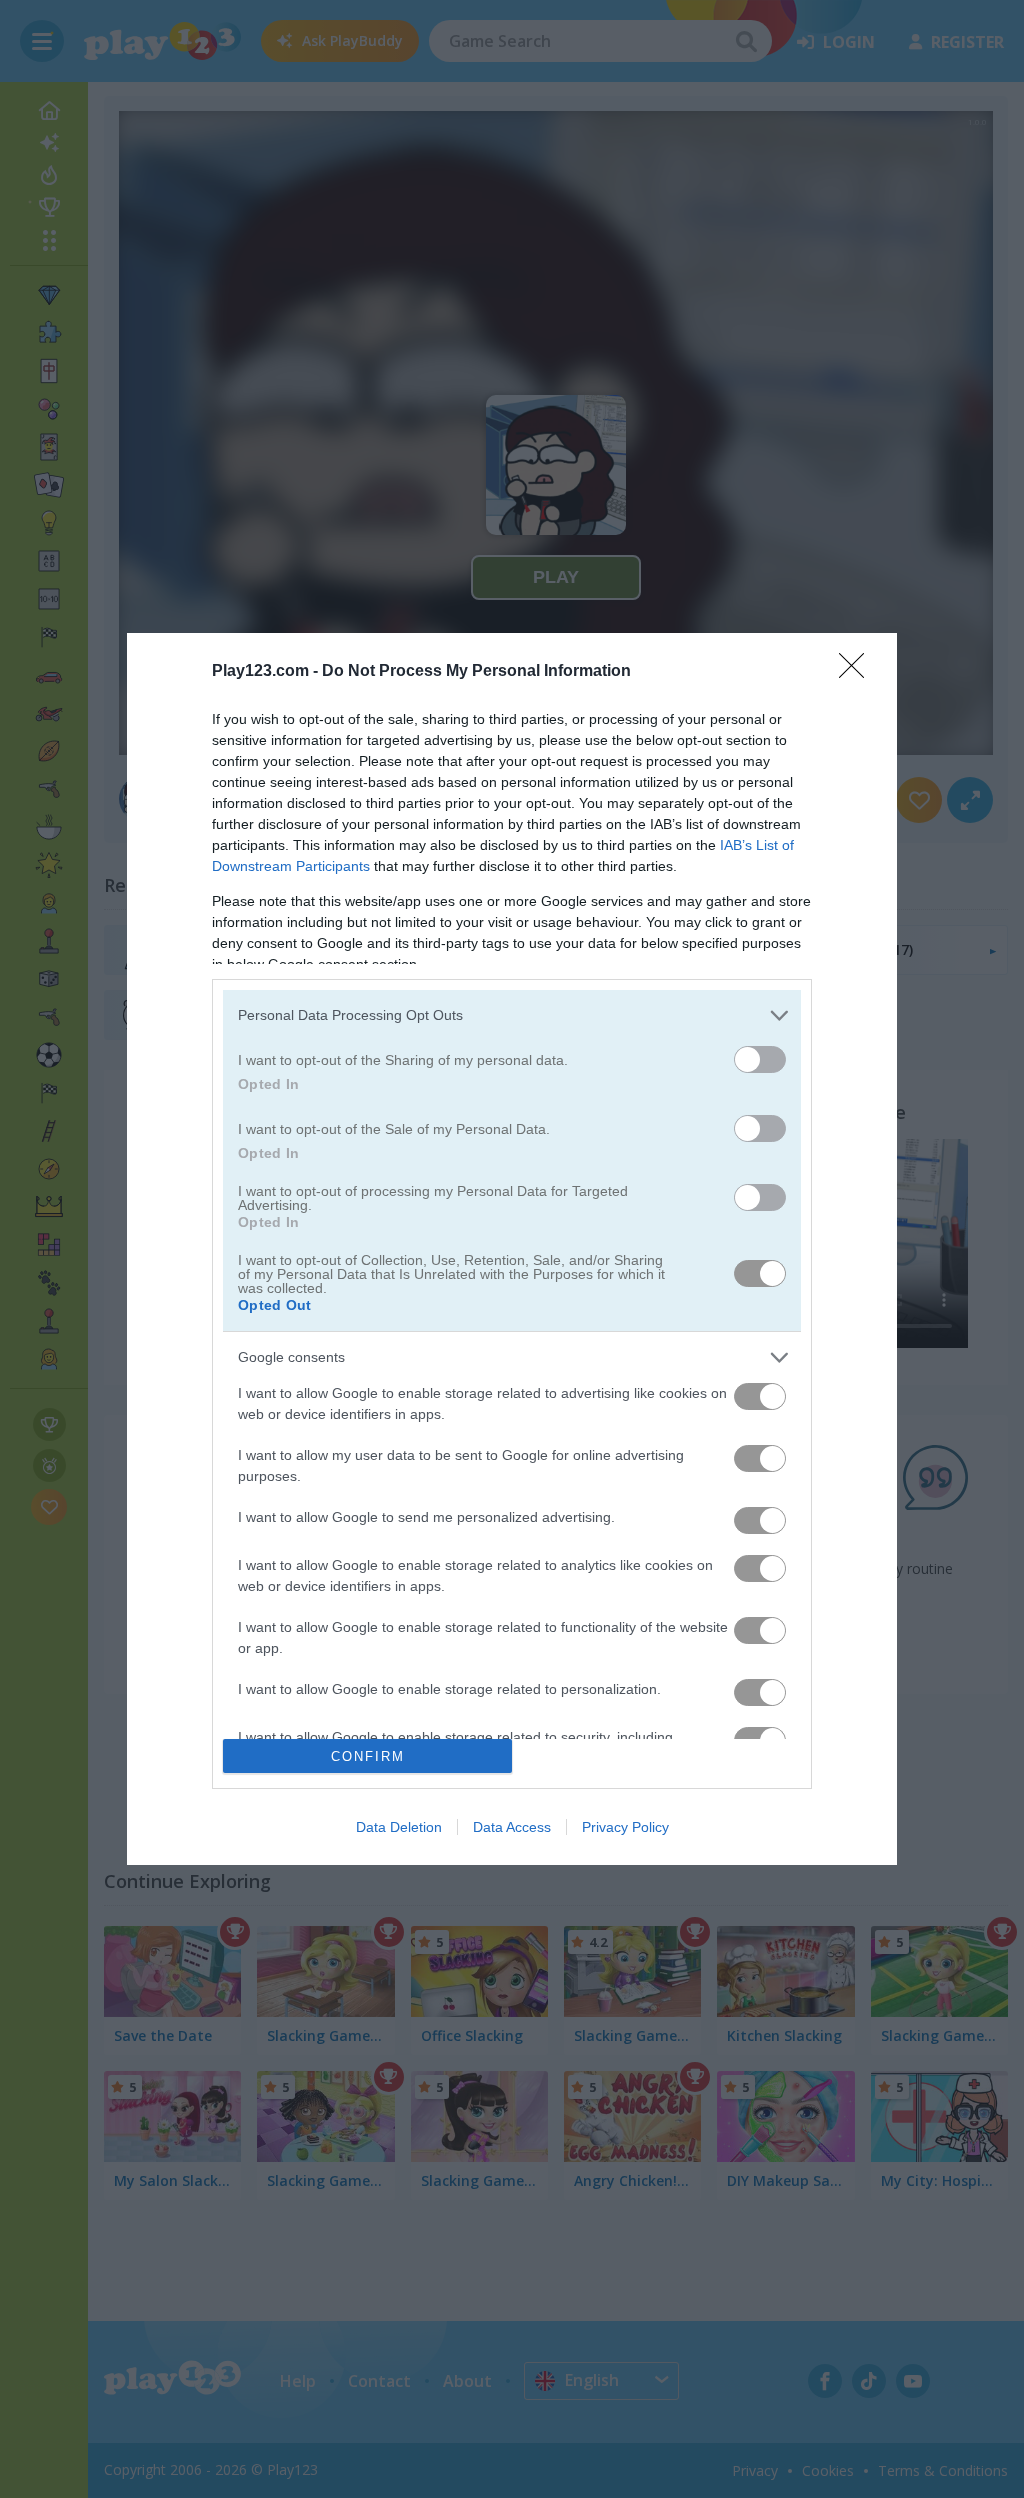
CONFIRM (368, 1756)
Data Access (512, 1827)
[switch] (760, 1059)
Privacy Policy (625, 1827)
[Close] (858, 672)
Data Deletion (399, 1827)
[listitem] (512, 1015)
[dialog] (512, 1249)
